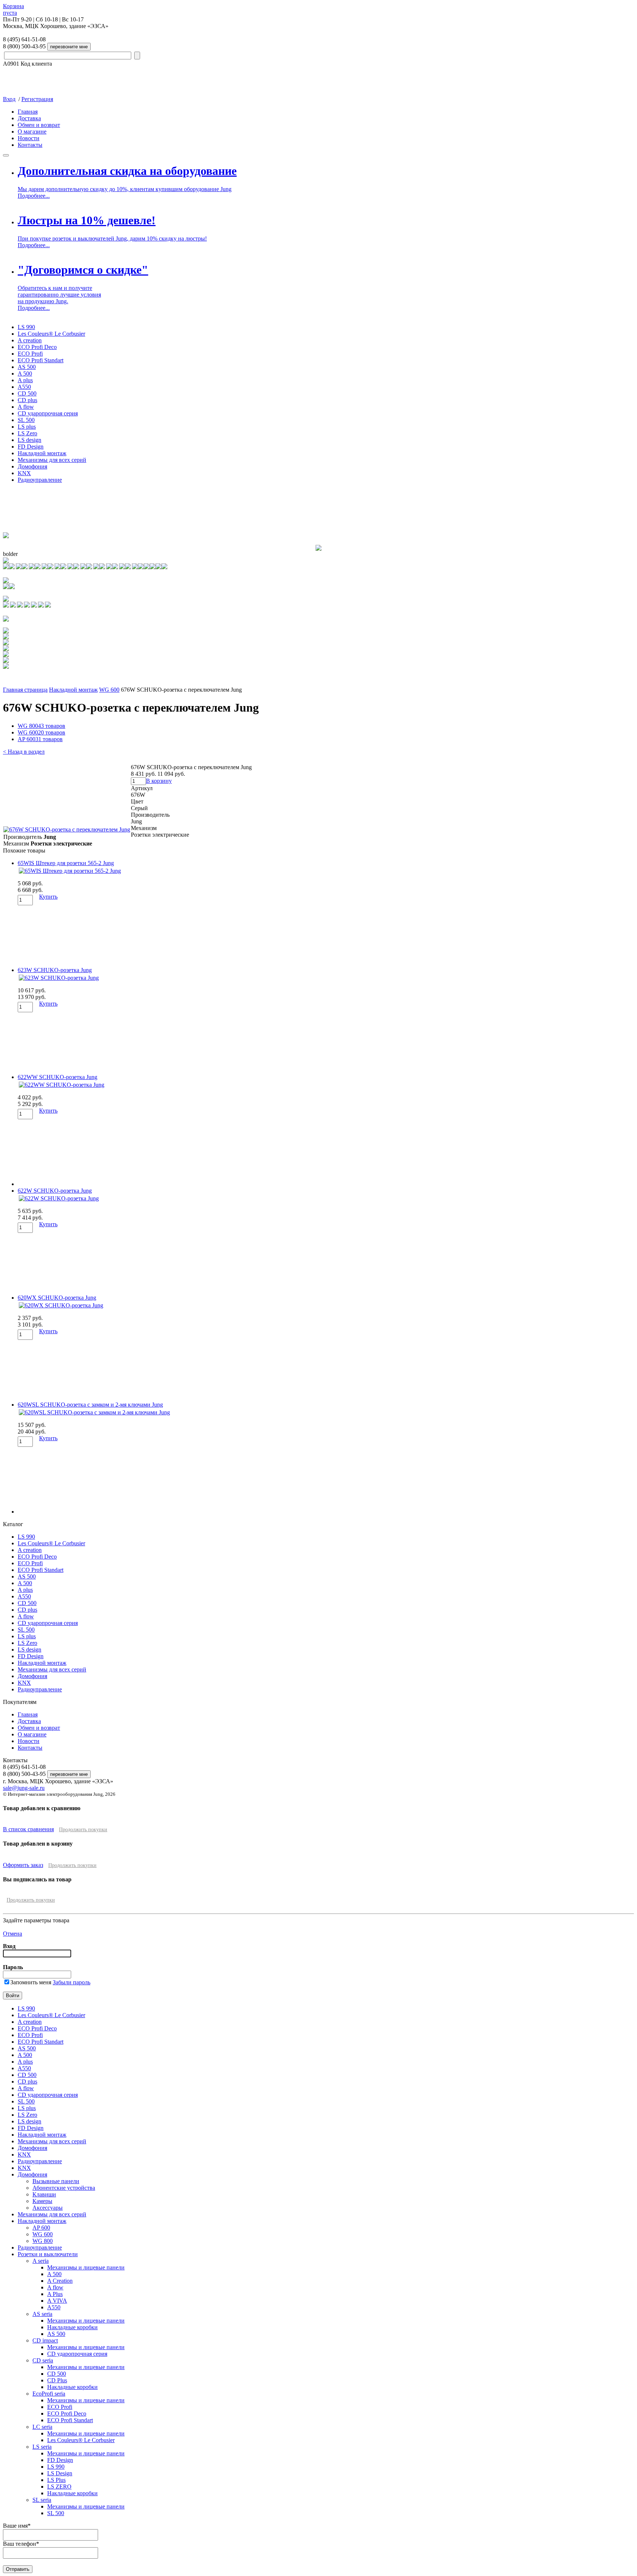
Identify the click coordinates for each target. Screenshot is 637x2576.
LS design (29, 440)
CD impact (45, 2340)
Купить (48, 897)
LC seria (42, 2427)
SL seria (42, 2500)
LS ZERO (59, 2487)
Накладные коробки (72, 2327)
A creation (30, 340)
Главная (28, 112)
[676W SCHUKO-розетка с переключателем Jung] (67, 829)
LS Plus (56, 2480)
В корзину (159, 781)
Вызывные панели (56, 2181)
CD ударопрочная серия (48, 413)
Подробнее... (34, 196)
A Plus (55, 2294)
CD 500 (27, 393)
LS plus (27, 427)
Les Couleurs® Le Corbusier (51, 334)
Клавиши (44, 2194)
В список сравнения (28, 1829)
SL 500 (26, 420)
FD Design (31, 447)
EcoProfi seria (49, 2394)
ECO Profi (30, 354)
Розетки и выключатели (48, 2254)
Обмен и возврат (39, 125)
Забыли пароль (72, 1982)
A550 (24, 387)
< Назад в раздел (24, 752)
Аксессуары (48, 2208)
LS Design (60, 2473)
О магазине (32, 132)
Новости (29, 138)
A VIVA (57, 2301)
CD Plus (57, 2380)
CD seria (43, 2360)
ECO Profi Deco (37, 347)
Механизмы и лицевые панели (86, 2267)
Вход (9, 99)
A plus (25, 380)
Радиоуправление (40, 480)
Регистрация (37, 99)
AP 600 (40, 739)
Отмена (13, 1934)
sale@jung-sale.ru (24, 1788)
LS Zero (27, 433)
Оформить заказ (23, 1865)
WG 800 (41, 726)
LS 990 (26, 327)
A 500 (25, 374)
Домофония (32, 466)
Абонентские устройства (64, 2188)
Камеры (42, 2201)
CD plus (27, 400)
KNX (24, 473)
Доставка (29, 118)
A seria (41, 2261)
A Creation (60, 2281)
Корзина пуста (13, 9)
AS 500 (27, 367)
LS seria (42, 2447)
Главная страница (25, 690)
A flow (26, 407)
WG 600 (109, 690)
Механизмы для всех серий (52, 460)
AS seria (42, 2314)
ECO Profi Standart (41, 360)
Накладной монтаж (42, 453)
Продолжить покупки (83, 1830)
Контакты (30, 145)
